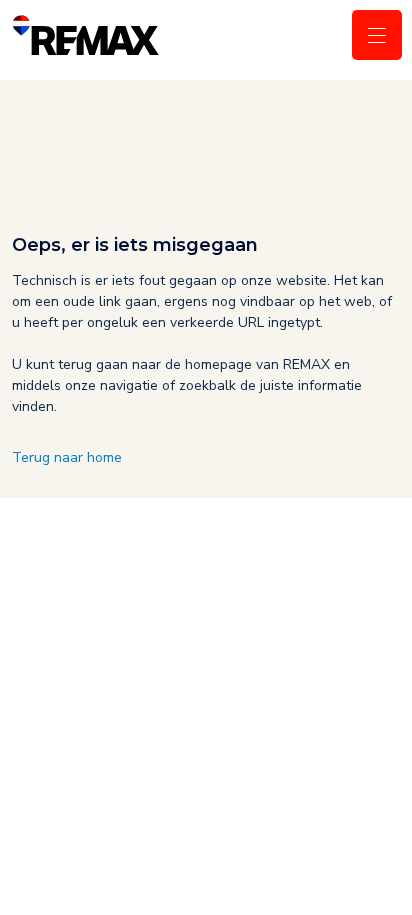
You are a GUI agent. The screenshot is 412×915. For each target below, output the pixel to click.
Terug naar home (67, 457)
